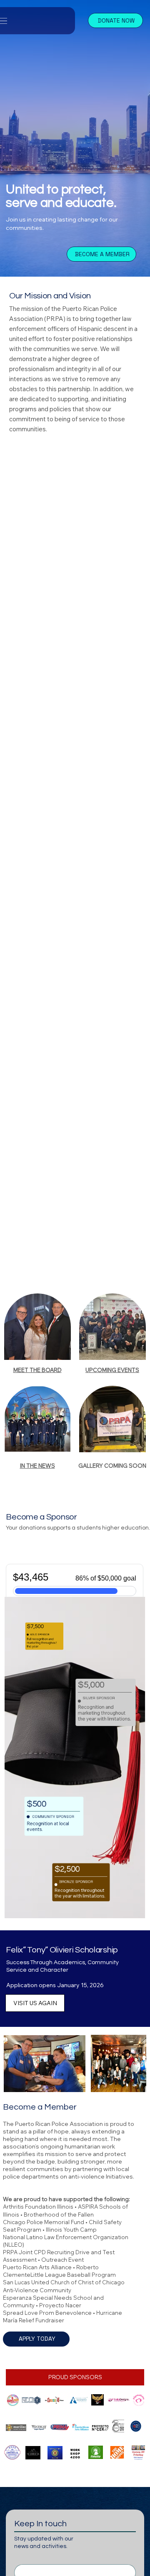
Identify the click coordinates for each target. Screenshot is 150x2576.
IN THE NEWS (37, 1466)
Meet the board (37, 1370)
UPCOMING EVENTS (112, 1370)
